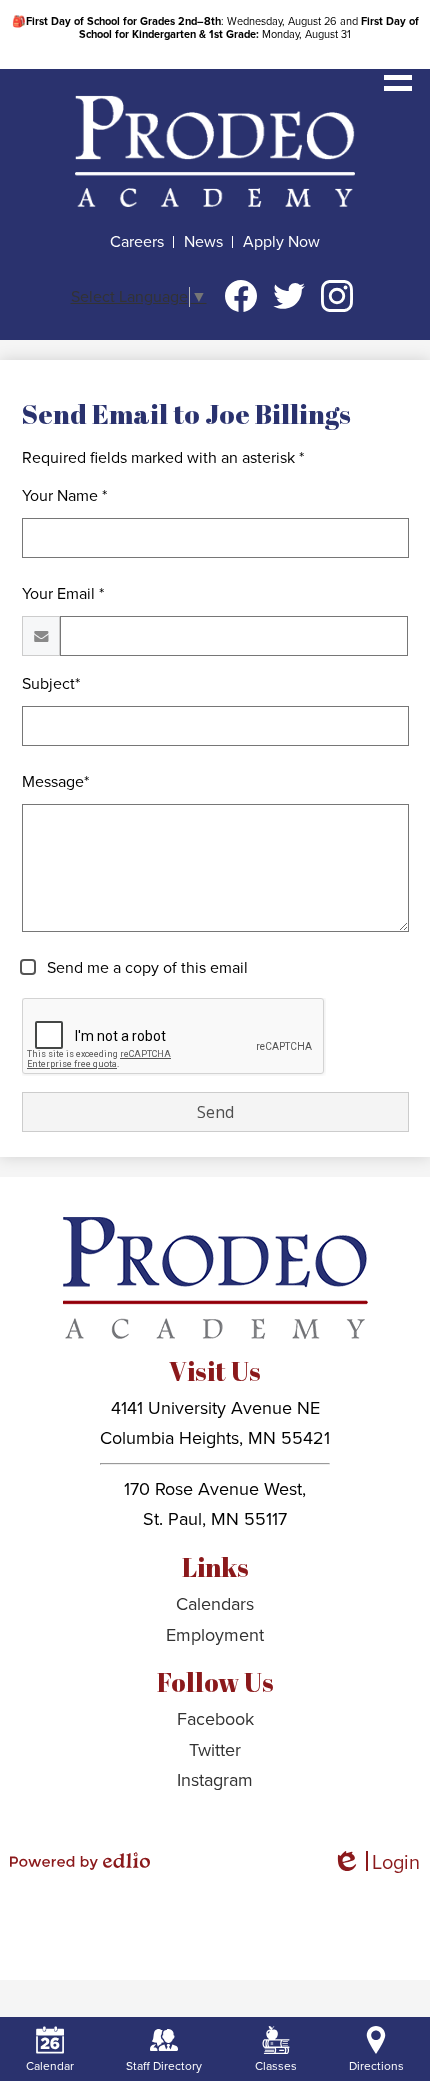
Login (376, 1863)
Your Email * (63, 594)
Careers (137, 242)
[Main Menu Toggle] (398, 77)
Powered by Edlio (80, 1861)
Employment (215, 1635)
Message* (55, 782)
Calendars (215, 1604)
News (203, 242)
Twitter (289, 296)
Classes (276, 2066)
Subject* (51, 684)
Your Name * (64, 496)
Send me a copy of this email (145, 968)
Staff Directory (164, 2066)
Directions (376, 2066)
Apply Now (281, 242)
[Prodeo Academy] (215, 151)
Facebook (241, 296)
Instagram (337, 296)
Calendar (50, 2066)
